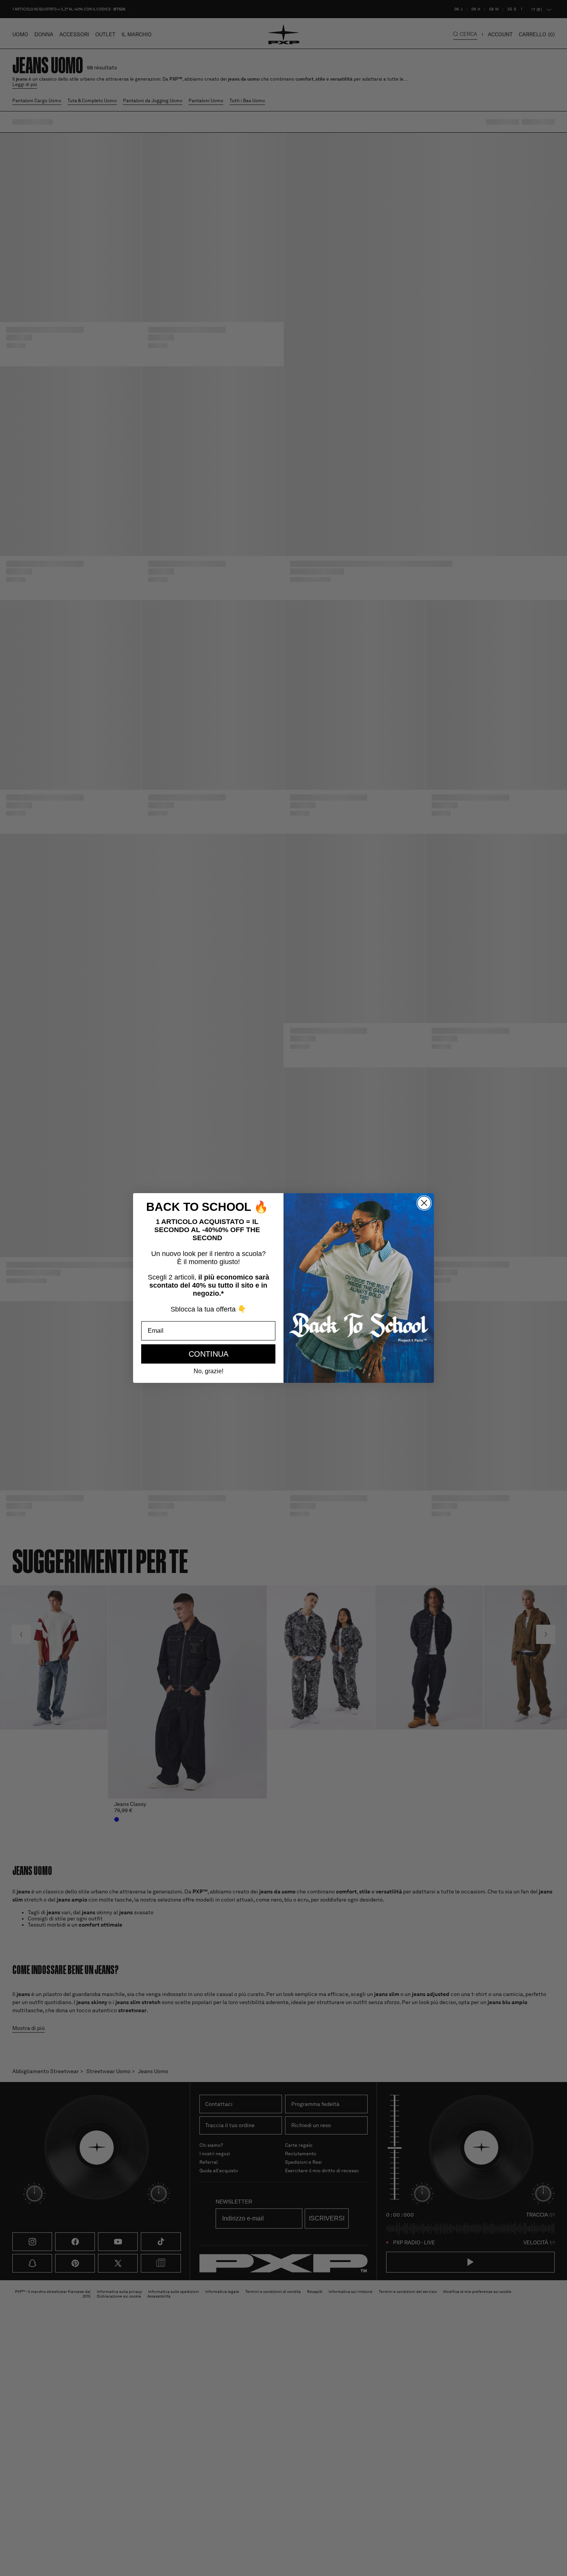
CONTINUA (208, 1354)
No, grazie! (208, 1371)
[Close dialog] (424, 1203)
